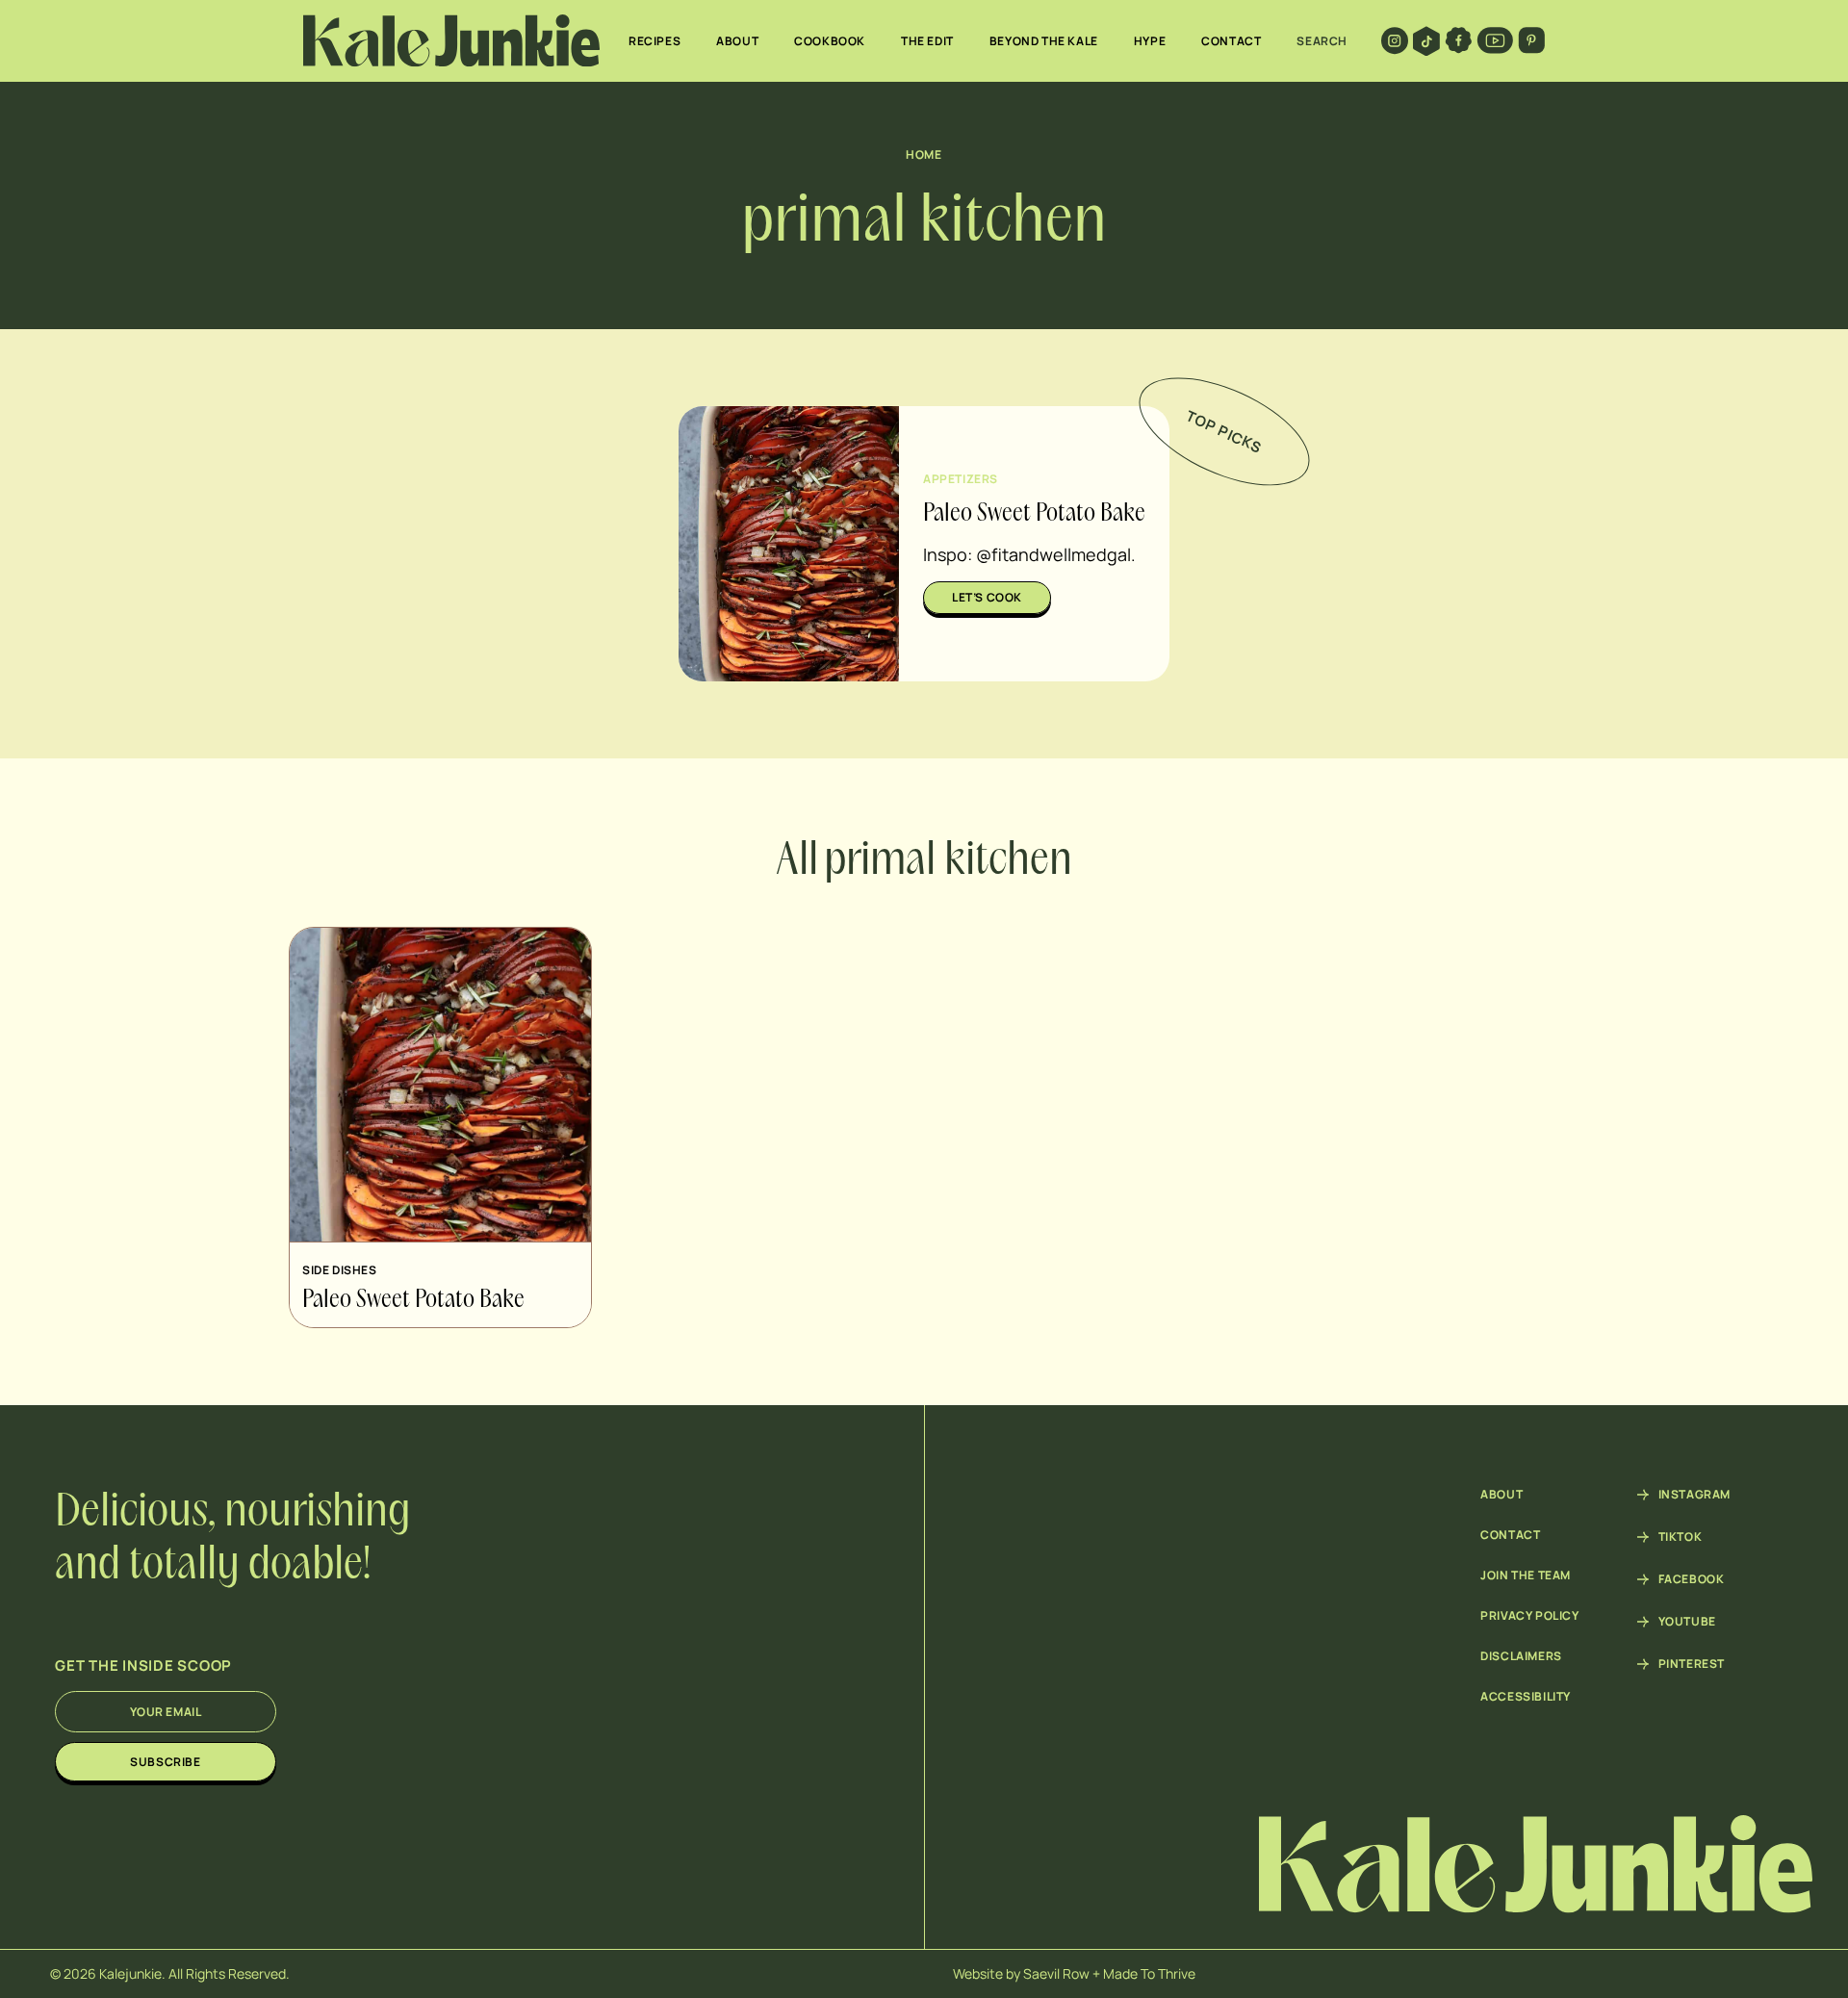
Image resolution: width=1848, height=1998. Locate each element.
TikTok (1681, 1537)
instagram (1694, 1495)
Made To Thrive (1149, 1973)
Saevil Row (1056, 1973)
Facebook (1692, 1579)
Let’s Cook (987, 597)
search (1322, 41)
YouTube (1687, 1622)
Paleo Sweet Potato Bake (1034, 514)
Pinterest (1692, 1664)
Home (924, 154)
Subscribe (165, 1762)
